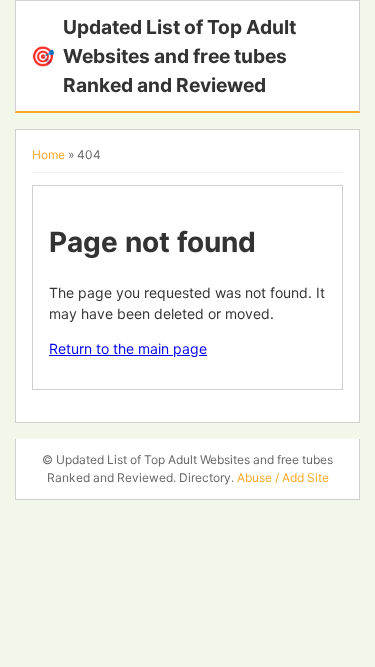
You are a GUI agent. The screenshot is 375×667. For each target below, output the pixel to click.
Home (48, 154)
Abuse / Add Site (283, 477)
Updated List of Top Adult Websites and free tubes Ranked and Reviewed (163, 56)
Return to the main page (128, 348)
